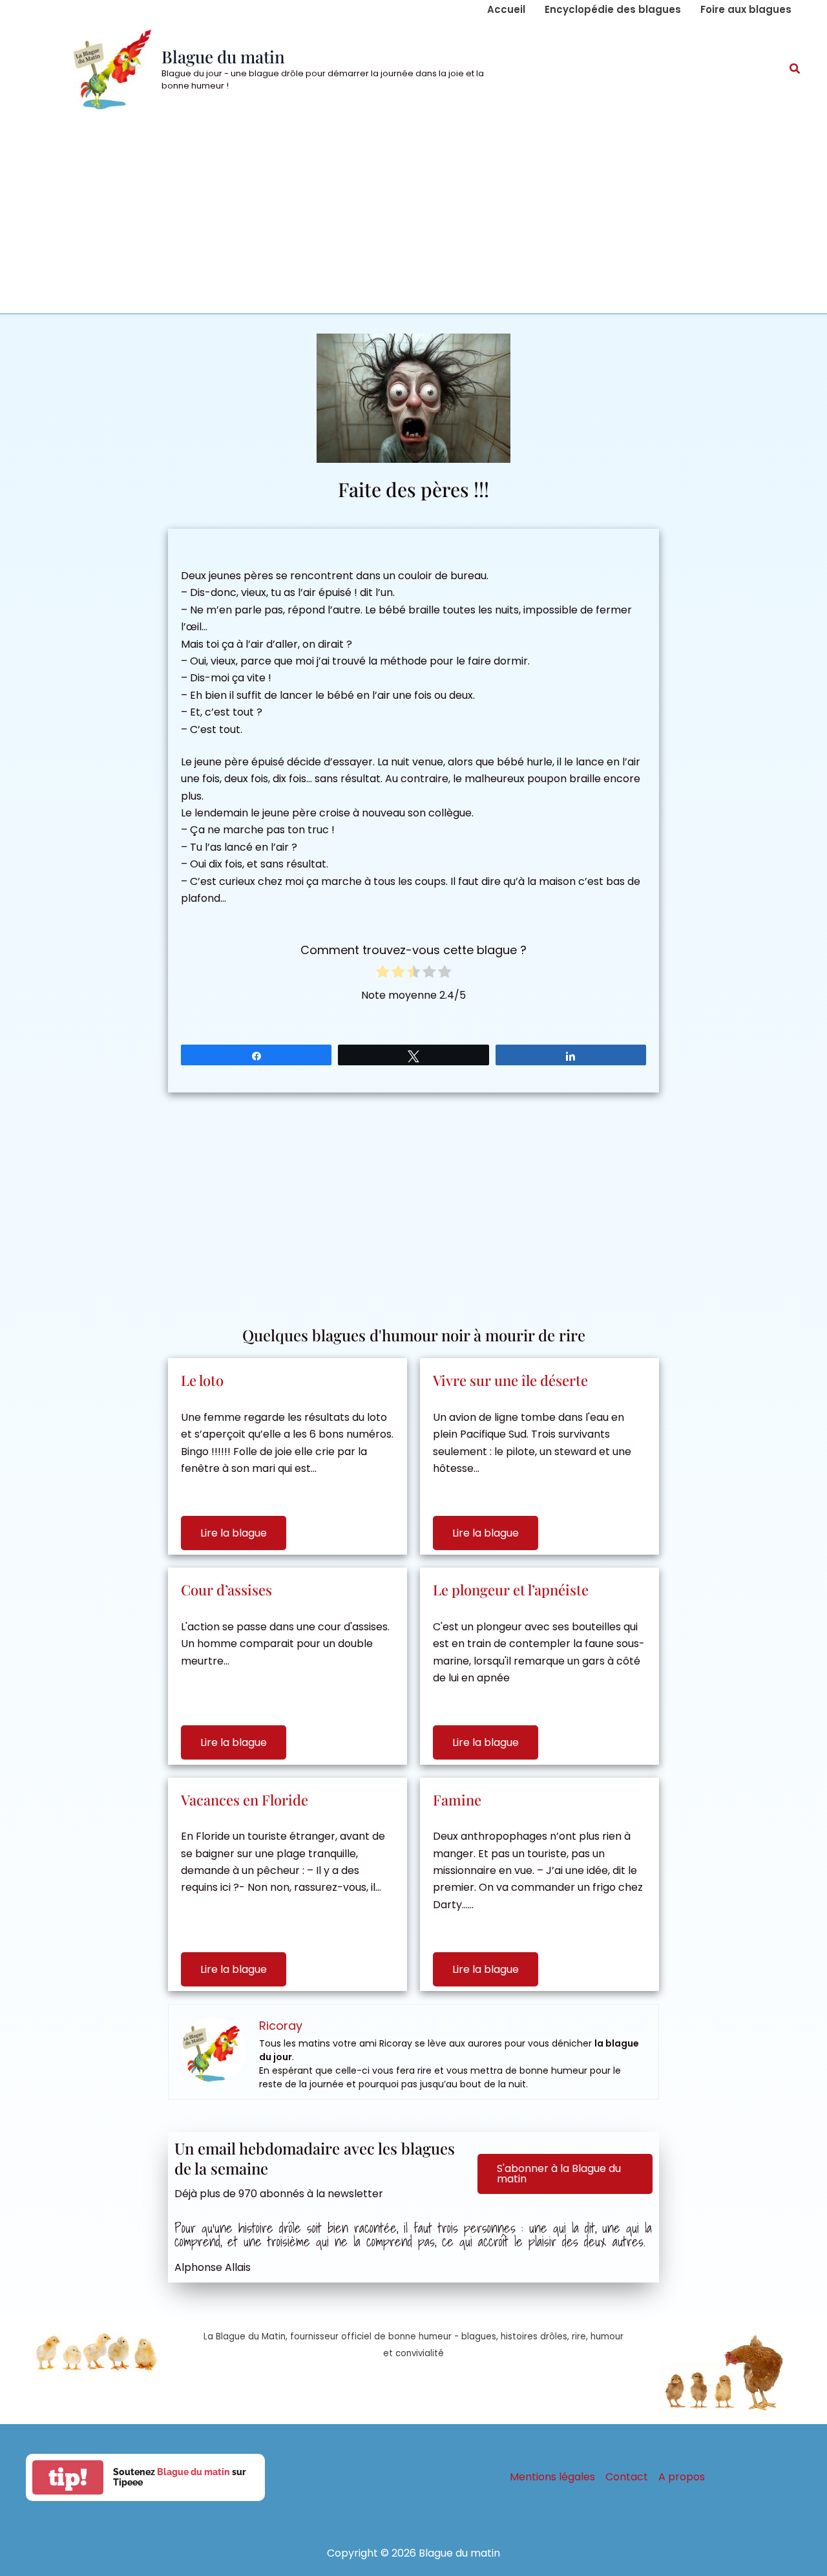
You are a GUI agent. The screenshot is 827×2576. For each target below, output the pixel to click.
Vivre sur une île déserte (510, 1380)
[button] (795, 70)
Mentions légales (552, 2477)
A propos (682, 2477)
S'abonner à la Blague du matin (559, 2174)
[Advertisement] (413, 217)
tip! (68, 2477)
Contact (627, 2477)
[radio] (382, 974)
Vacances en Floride (245, 1800)
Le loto (202, 1380)
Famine (457, 1800)
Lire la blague (234, 1533)
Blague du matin (223, 57)
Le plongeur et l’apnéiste (511, 1590)
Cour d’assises (226, 1590)
